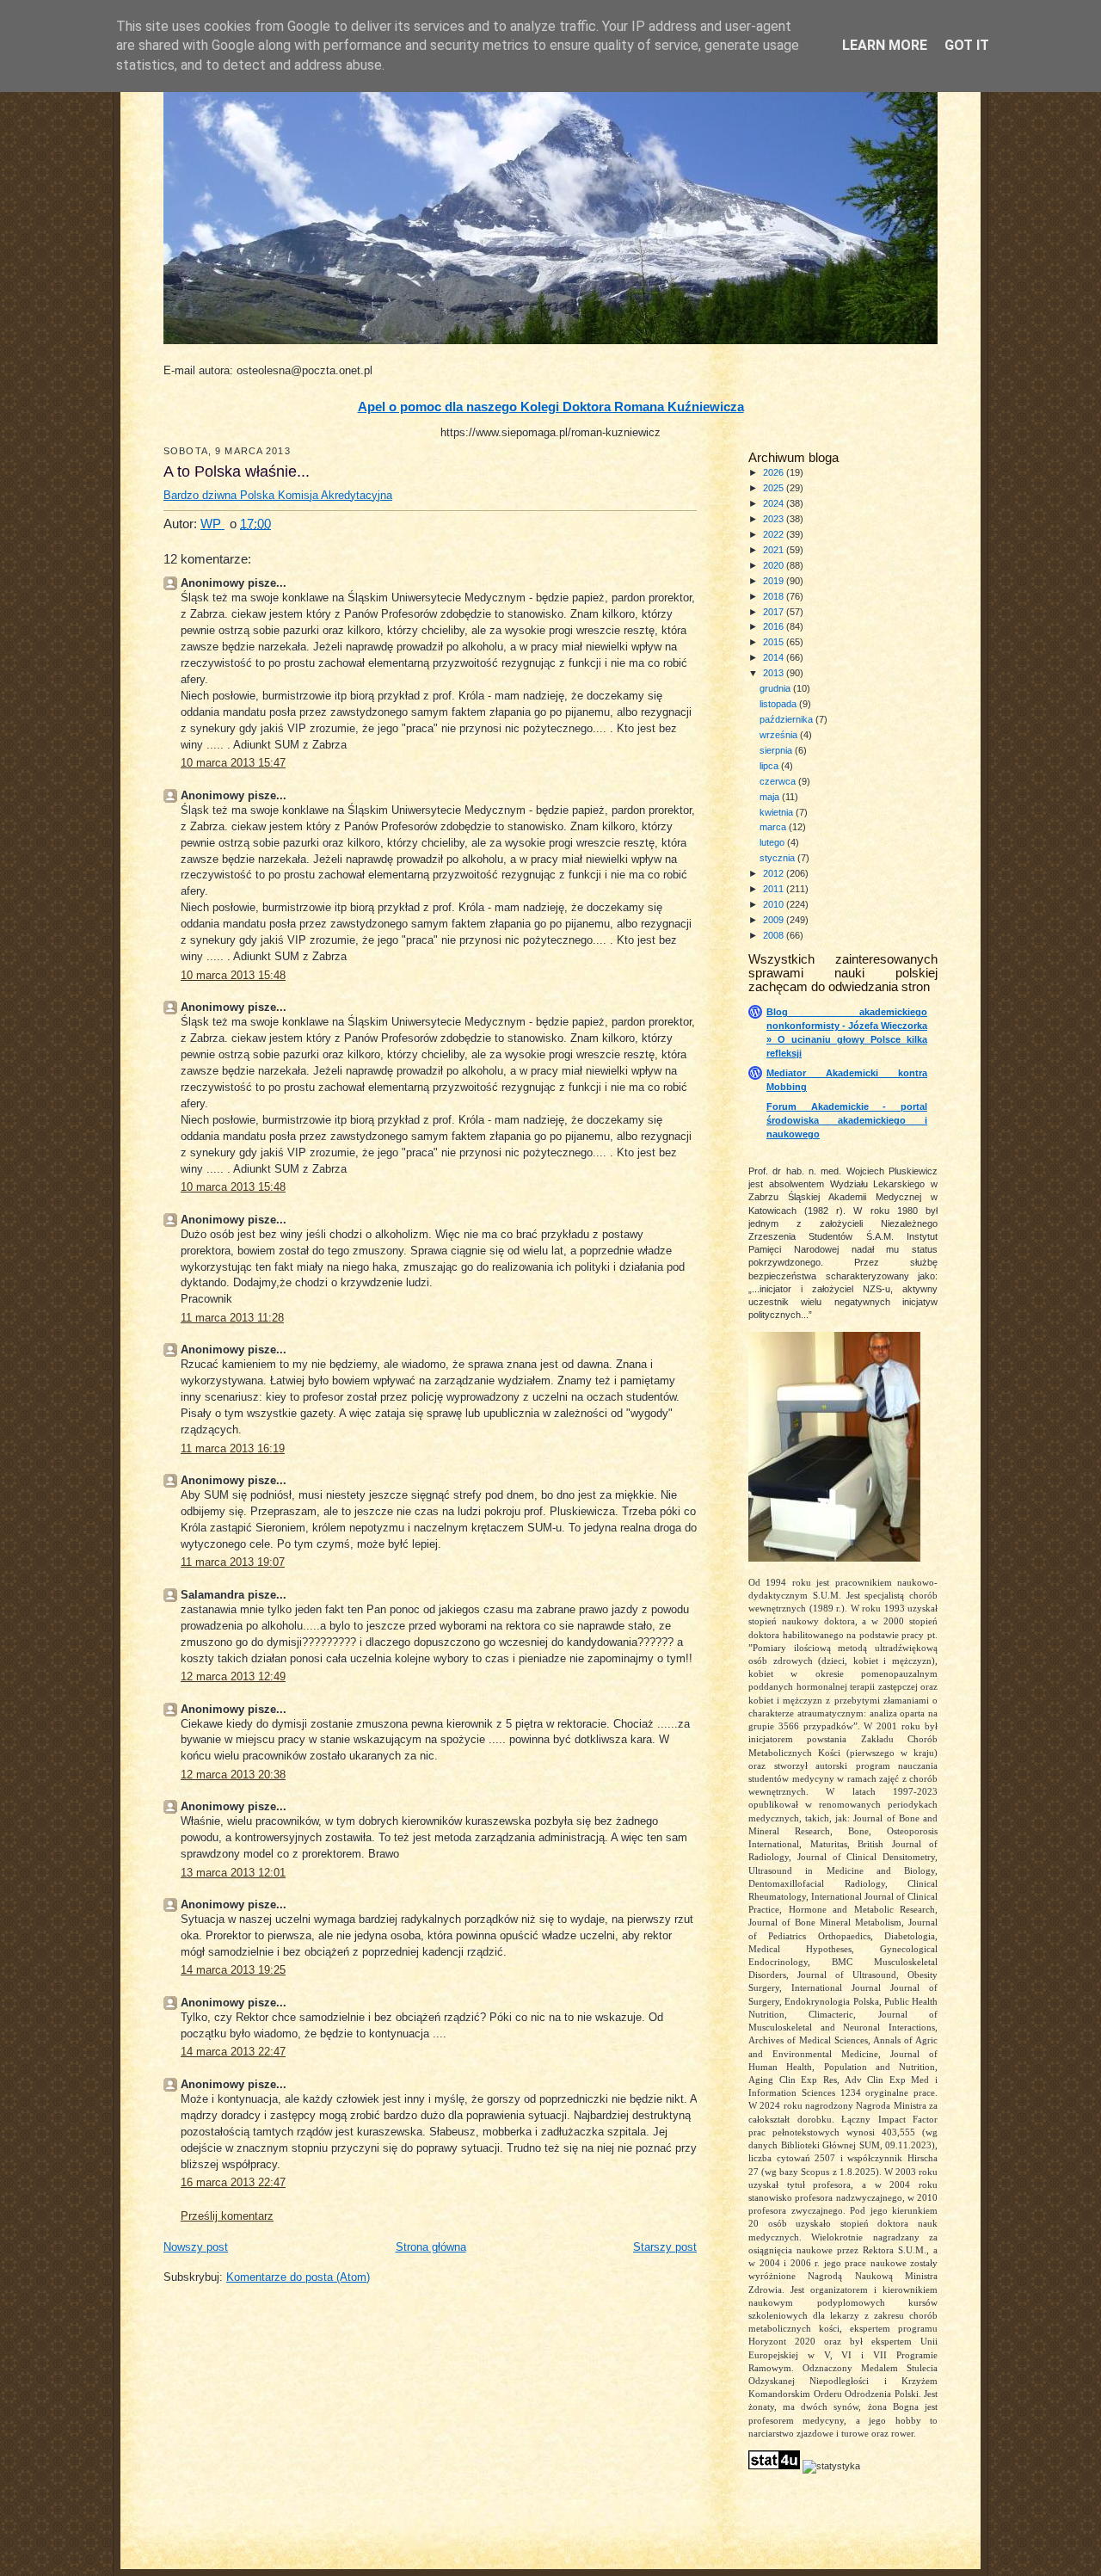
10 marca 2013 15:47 (233, 763)
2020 (775, 565)
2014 (775, 657)
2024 (775, 503)
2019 (775, 581)
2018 (775, 596)
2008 (775, 935)
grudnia (776, 688)
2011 (775, 889)
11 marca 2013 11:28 (232, 1318)
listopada (779, 704)
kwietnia (778, 812)
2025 (775, 488)
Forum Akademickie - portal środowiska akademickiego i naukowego (847, 1120)
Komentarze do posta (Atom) (298, 2277)
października (787, 719)
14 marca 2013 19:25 (233, 1970)
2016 (775, 626)
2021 (775, 550)
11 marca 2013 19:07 (233, 1562)
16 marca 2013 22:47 (233, 2183)
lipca (770, 766)
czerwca (779, 781)
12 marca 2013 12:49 (233, 1677)
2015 (775, 642)
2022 (775, 534)
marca (774, 827)
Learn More (885, 45)
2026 (775, 472)
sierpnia (777, 750)
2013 (775, 673)
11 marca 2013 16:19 (233, 1449)
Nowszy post (196, 2247)
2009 (775, 920)
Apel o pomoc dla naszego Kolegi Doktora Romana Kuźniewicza (551, 407)
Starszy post (665, 2247)
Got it (967, 45)
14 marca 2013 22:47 (233, 2052)
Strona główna (431, 2247)
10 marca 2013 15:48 (233, 976)
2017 (775, 612)
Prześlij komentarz (227, 2216)
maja (771, 797)
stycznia (778, 858)
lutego (773, 842)
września (780, 735)
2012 (775, 873)
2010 (775, 904)
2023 (775, 519)
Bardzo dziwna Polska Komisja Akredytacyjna (278, 496)
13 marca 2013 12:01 (233, 1873)
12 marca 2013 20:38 (233, 1775)
